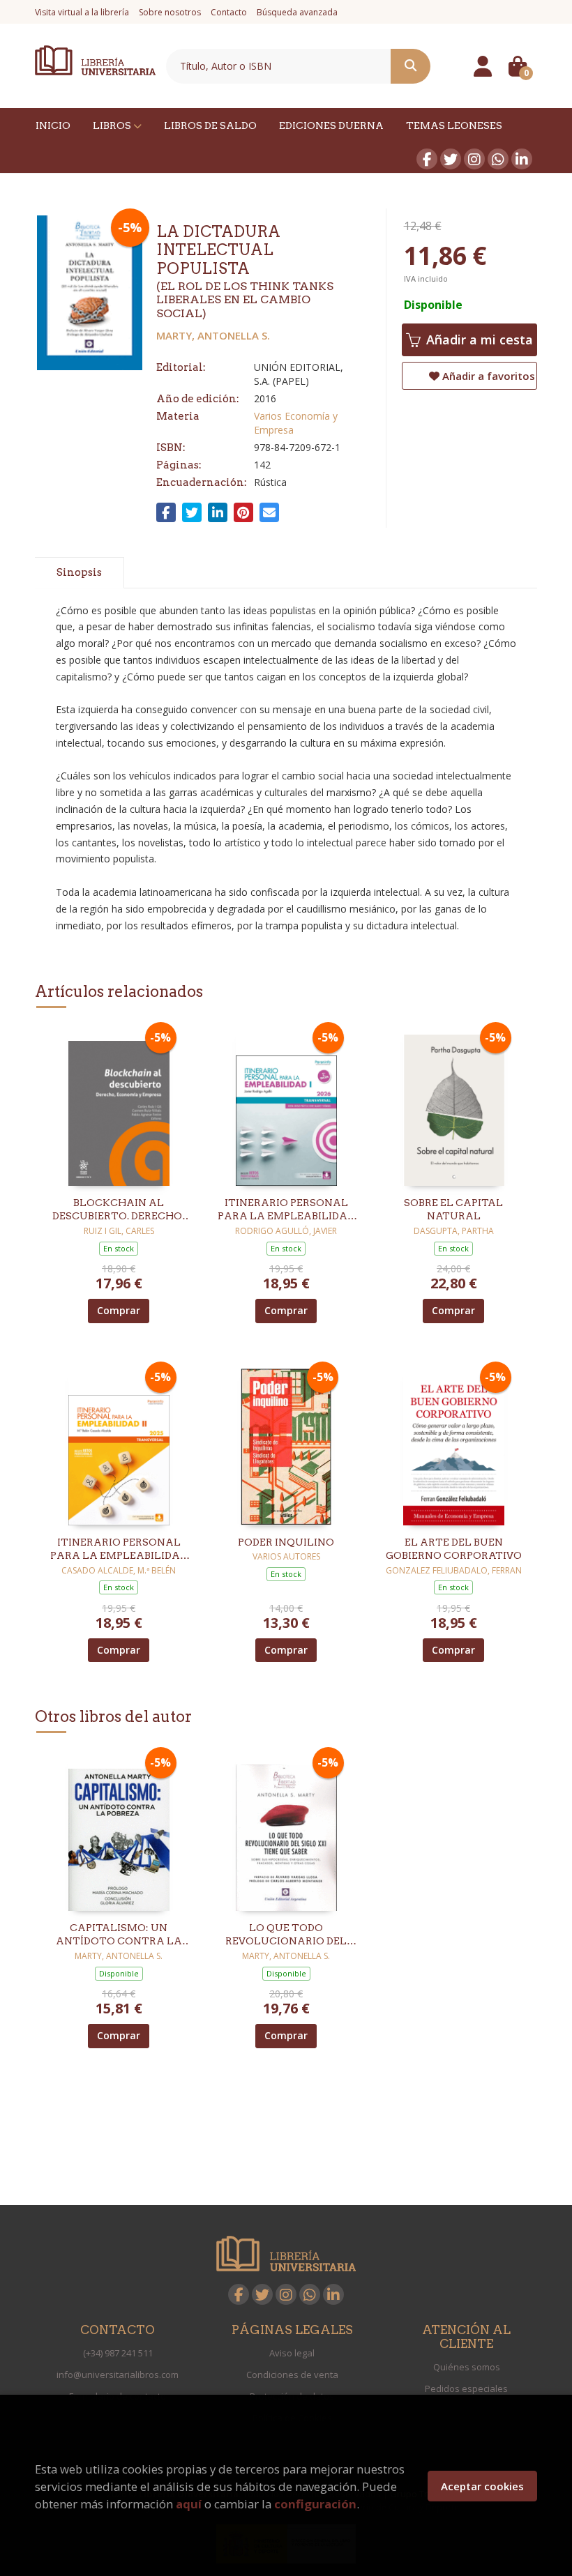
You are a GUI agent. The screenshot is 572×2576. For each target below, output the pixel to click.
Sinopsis (79, 572)
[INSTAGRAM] (474, 159)
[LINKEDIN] (522, 159)
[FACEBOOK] (427, 159)
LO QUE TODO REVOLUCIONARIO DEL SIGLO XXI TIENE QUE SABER (286, 1935)
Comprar (119, 1310)
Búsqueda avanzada (297, 12)
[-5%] (119, 1106)
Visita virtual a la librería (82, 12)
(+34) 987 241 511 (118, 2353)
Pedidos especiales (466, 2388)
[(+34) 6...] (498, 159)
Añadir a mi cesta (478, 340)
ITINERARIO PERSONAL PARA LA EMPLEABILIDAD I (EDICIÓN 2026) (286, 1210)
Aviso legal (292, 2353)
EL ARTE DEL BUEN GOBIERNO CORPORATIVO (454, 1549)
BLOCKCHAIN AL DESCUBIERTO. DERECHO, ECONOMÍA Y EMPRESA (119, 1210)
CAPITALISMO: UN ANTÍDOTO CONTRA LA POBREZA (119, 1935)
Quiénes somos (467, 2367)
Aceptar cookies (482, 2486)
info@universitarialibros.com (118, 2375)
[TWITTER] (451, 159)
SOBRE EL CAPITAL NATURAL (453, 1210)
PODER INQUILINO (286, 1542)
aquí (189, 2504)
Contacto (229, 12)
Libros (113, 125)
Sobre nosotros (170, 12)
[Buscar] (411, 66)
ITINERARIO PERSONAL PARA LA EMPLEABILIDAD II (119, 1550)
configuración (315, 2504)
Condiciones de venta (292, 2375)
